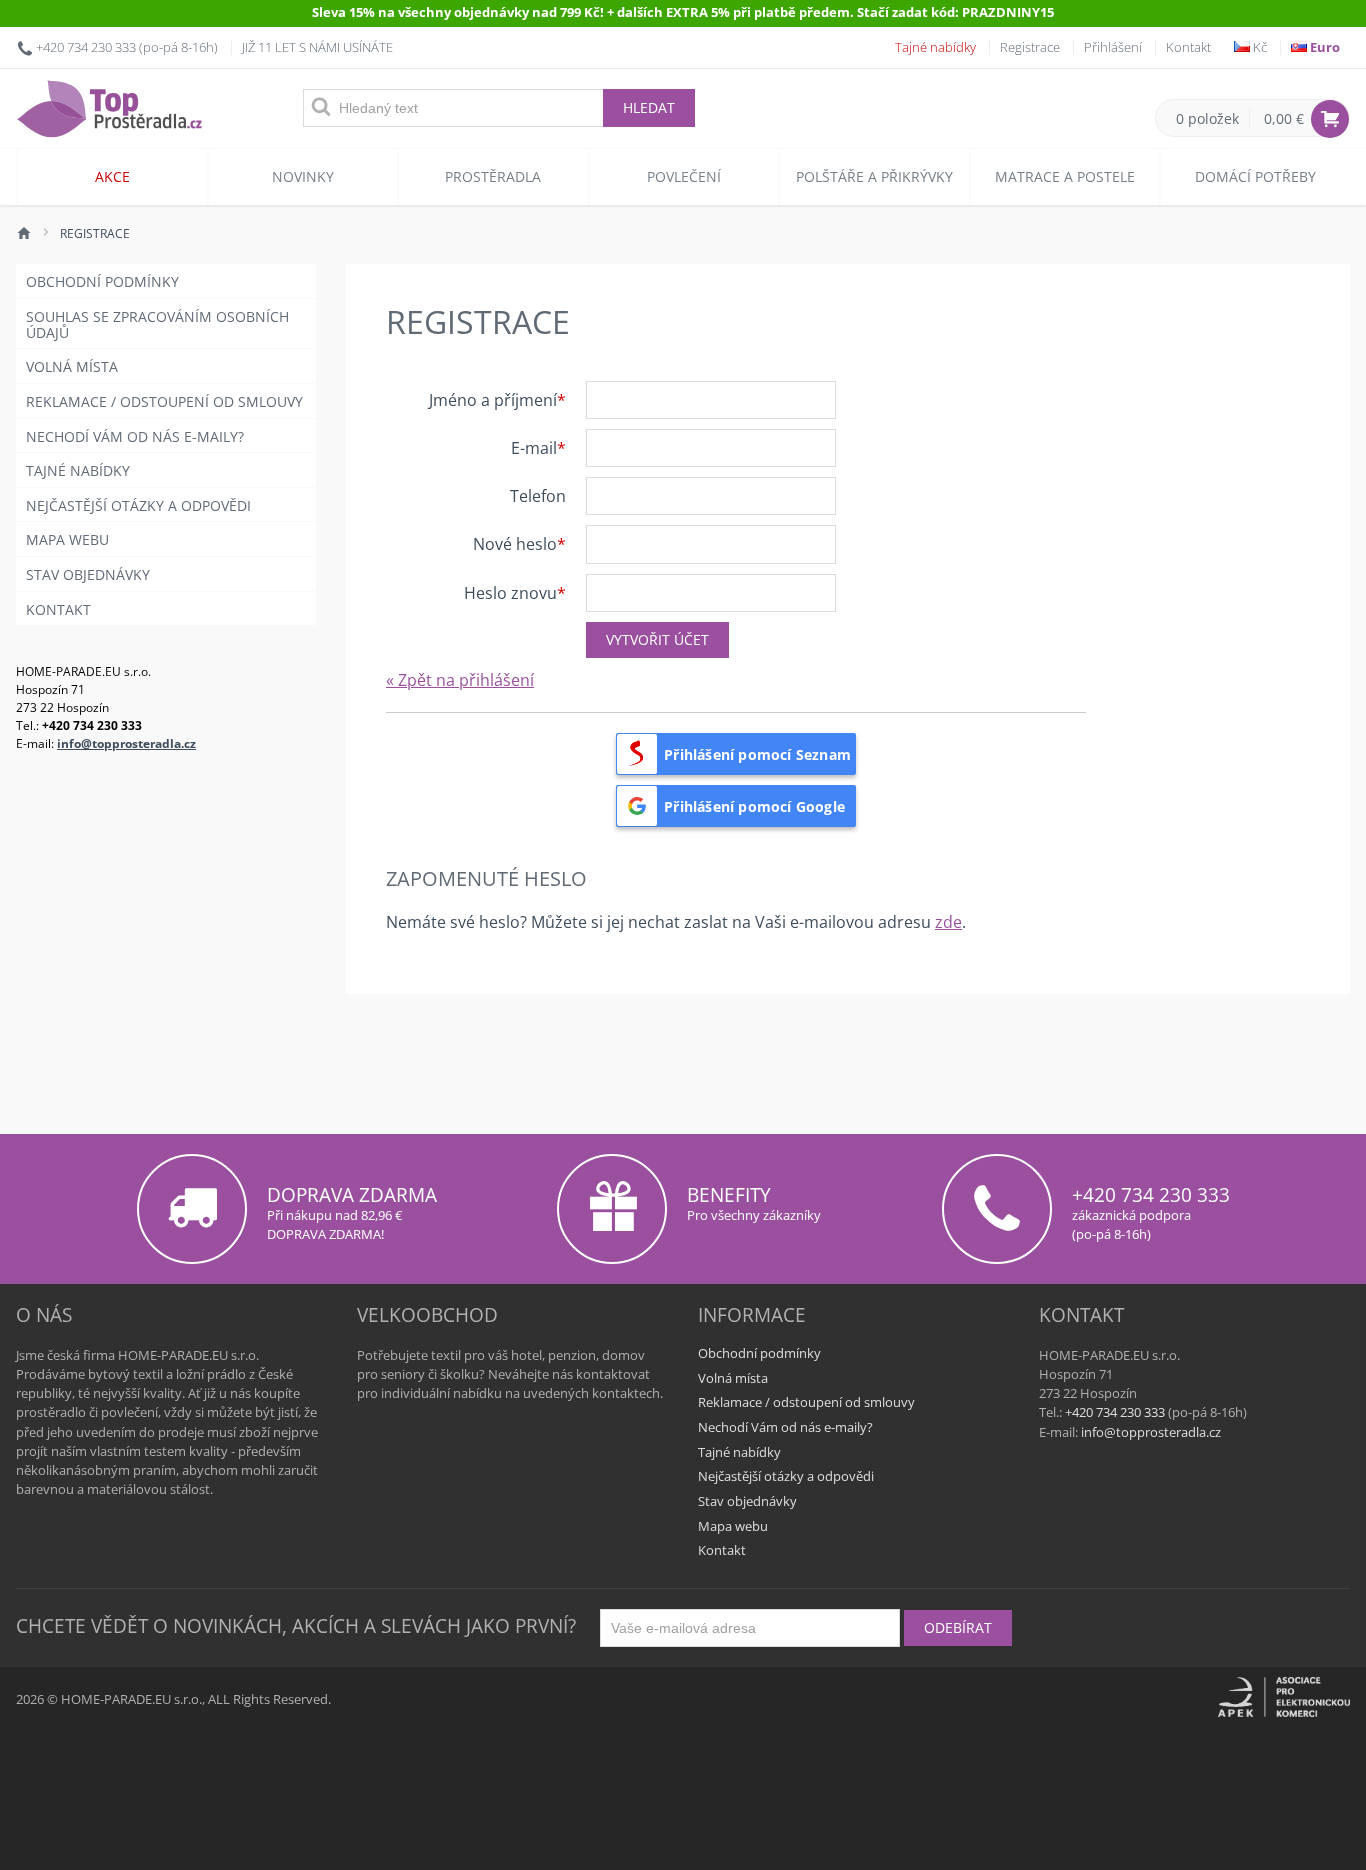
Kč (1258, 47)
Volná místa (72, 366)
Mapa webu (67, 539)
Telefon (538, 495)
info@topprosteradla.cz (126, 743)
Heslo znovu (510, 592)
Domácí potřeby (1255, 176)
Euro (1323, 47)
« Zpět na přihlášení (460, 680)
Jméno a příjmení (493, 399)
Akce (112, 176)
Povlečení (684, 176)
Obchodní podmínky (102, 281)
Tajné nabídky (935, 47)
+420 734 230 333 (86, 47)
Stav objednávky (88, 574)
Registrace (1030, 47)
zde (948, 922)
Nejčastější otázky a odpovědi (138, 505)
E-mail (534, 447)
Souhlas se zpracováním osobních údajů (157, 324)
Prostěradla (493, 176)
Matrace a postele (1065, 176)
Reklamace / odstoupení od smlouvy (164, 401)
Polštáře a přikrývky (874, 176)
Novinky (303, 176)
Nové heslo (515, 543)
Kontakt (1188, 47)
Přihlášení (1113, 47)
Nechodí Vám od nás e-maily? (135, 436)
